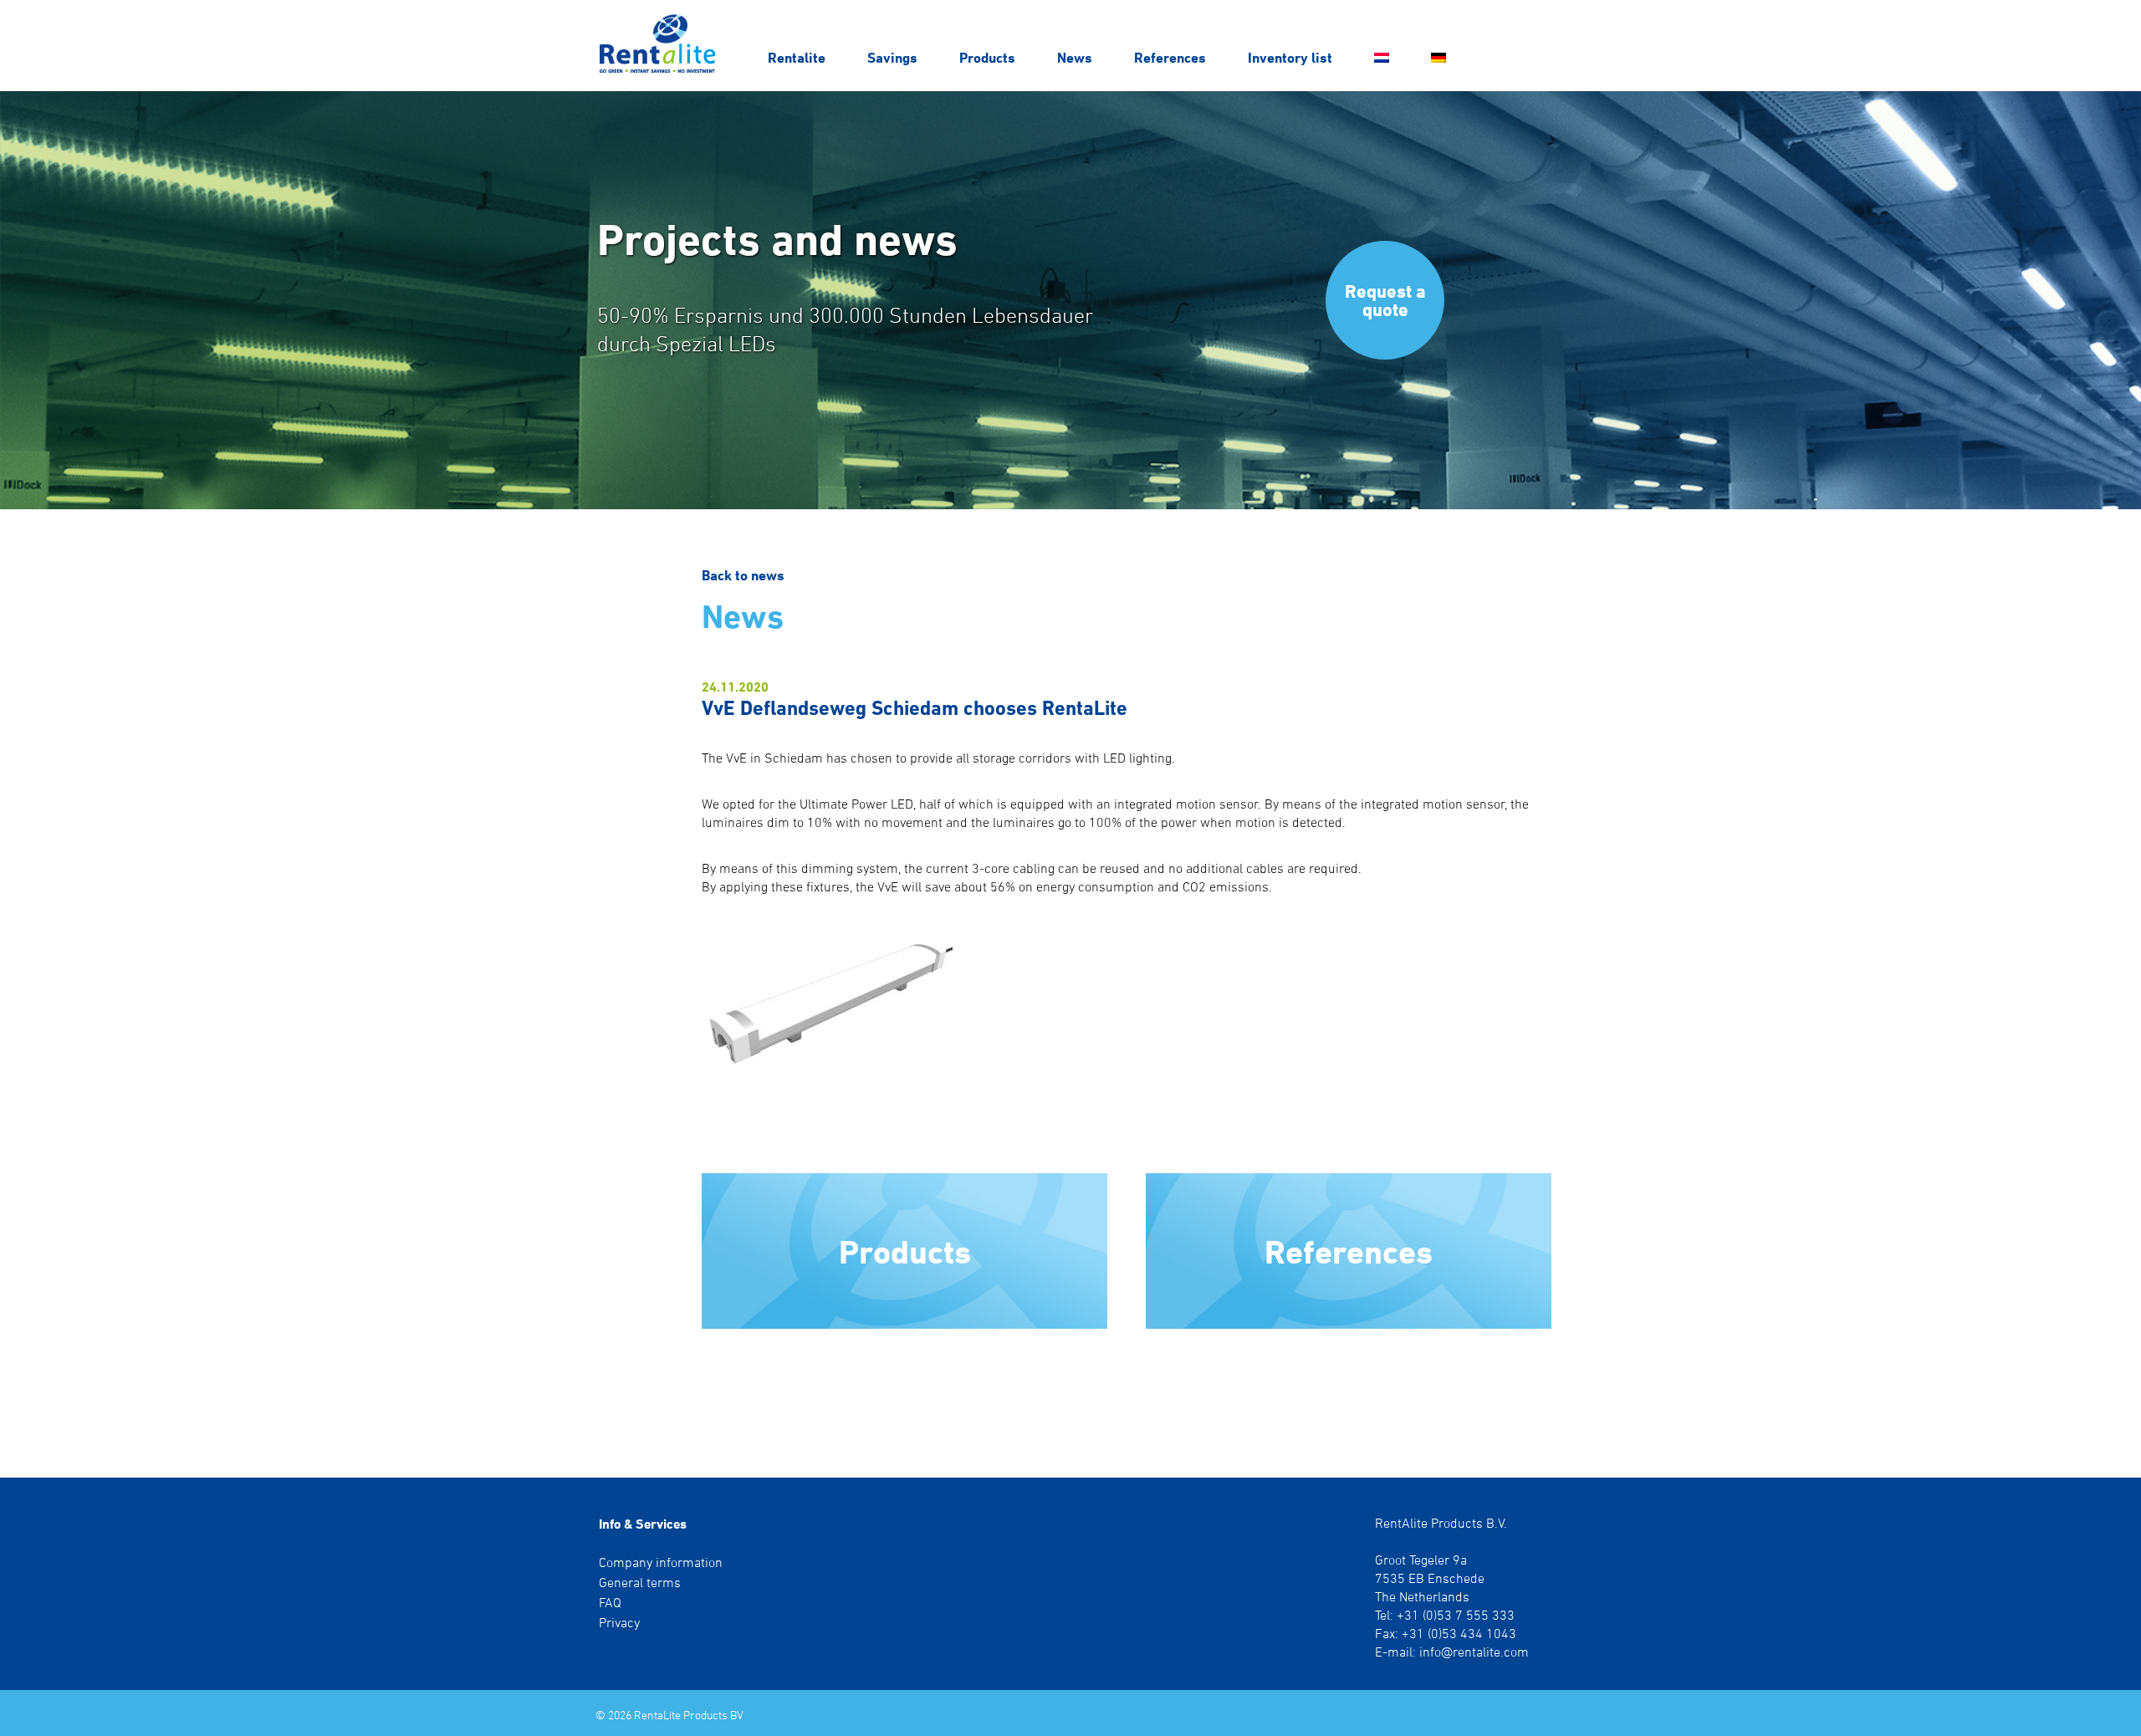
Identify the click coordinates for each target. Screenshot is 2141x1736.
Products (987, 57)
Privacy (619, 1622)
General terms (640, 1582)
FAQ (610, 1602)
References (1170, 57)
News (1075, 57)
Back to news (743, 575)
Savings (892, 57)
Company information (661, 1562)
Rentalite (797, 57)
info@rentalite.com (1474, 1652)
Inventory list (1290, 57)
